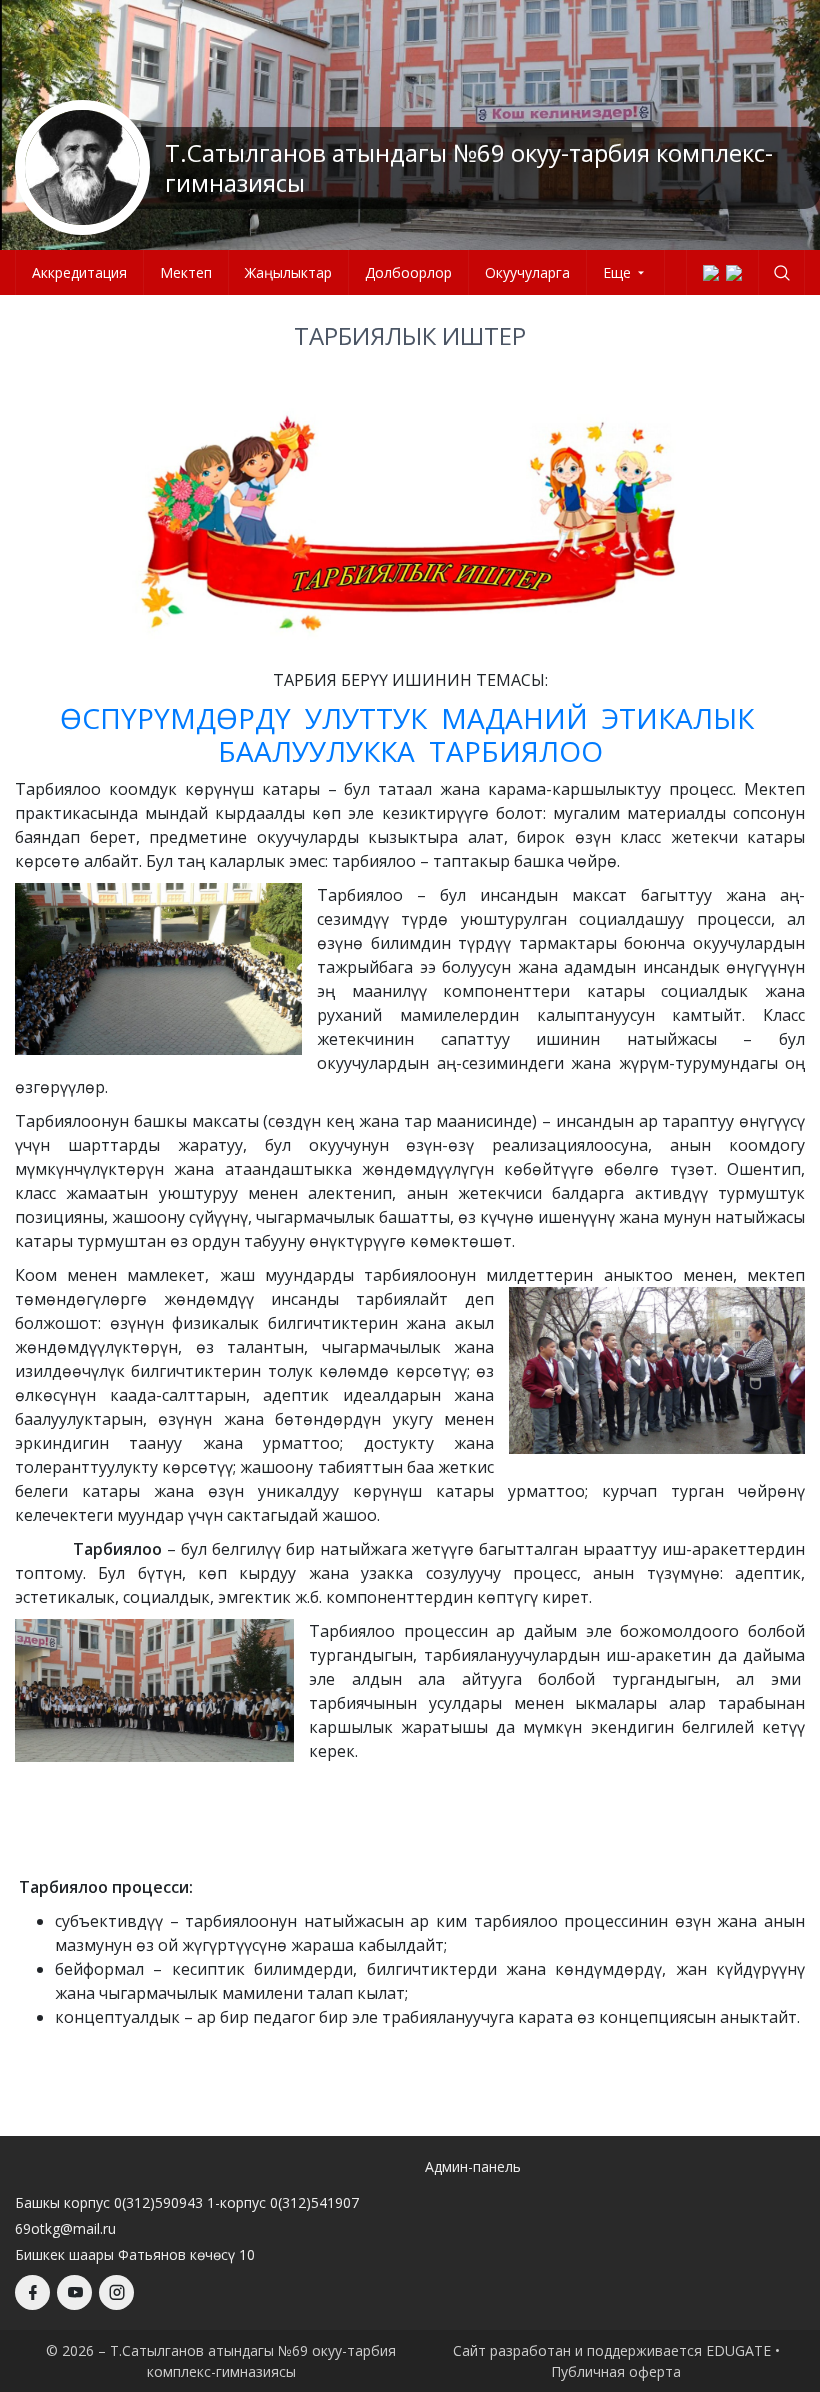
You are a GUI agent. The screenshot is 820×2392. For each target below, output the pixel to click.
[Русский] (734, 273)
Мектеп (186, 272)
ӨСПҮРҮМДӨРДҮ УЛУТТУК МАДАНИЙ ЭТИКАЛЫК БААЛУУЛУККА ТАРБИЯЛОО (410, 735)
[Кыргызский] (711, 273)
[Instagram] (116, 2292)
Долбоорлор (408, 272)
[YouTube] (74, 2292)
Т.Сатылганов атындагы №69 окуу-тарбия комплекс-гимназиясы (469, 167)
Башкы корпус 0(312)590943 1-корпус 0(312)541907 (187, 2202)
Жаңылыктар (288, 272)
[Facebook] (32, 2292)
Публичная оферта (616, 2371)
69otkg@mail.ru (65, 2228)
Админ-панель (473, 2166)
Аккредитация (79, 272)
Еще (617, 272)
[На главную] (82, 167)
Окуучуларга (527, 272)
